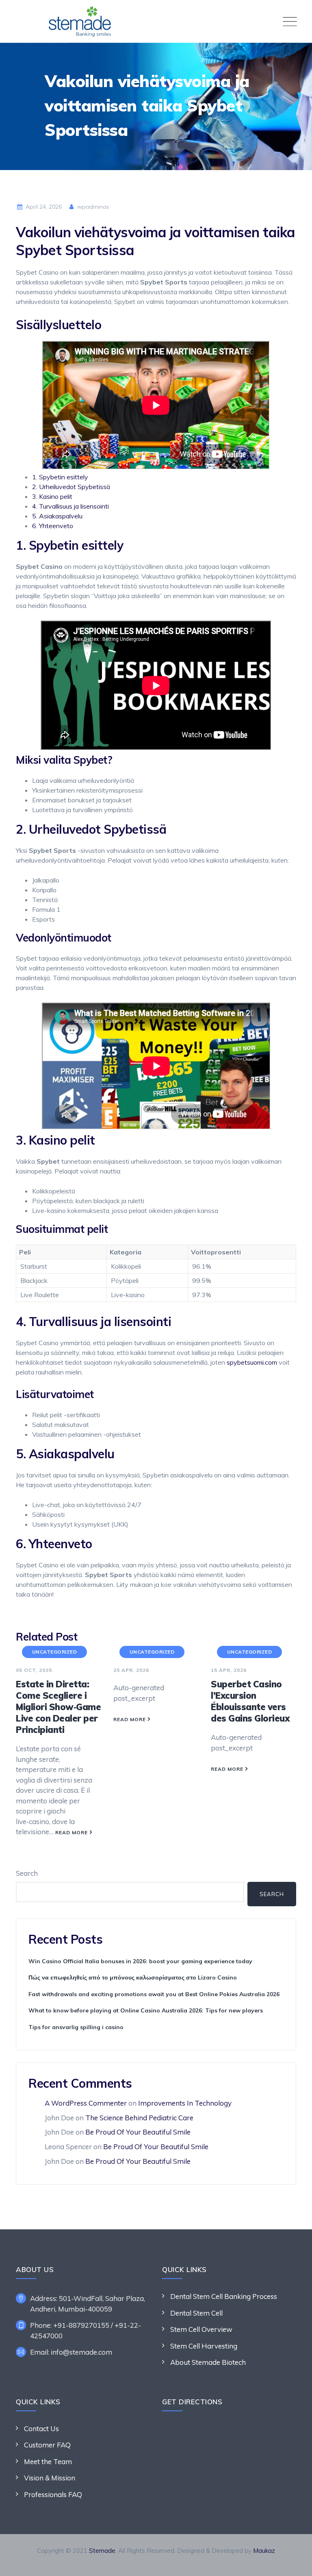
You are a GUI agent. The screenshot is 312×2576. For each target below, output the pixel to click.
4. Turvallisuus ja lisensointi (70, 506)
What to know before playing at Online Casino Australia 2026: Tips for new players (146, 2010)
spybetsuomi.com (252, 1362)
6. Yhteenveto (53, 526)
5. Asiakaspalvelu (57, 516)
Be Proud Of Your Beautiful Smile (138, 2132)
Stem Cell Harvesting (204, 2346)
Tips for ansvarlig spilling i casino (76, 2027)
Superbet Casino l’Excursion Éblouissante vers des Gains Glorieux (250, 1701)
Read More (71, 1832)
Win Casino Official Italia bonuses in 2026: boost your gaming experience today (140, 1961)
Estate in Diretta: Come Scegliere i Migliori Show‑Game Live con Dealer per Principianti (58, 1707)
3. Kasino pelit (52, 496)
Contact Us (41, 2429)
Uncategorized (55, 1652)
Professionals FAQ (53, 2494)
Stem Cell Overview (201, 2329)
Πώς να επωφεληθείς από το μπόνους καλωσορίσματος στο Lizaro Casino (133, 1977)
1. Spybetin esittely (60, 477)
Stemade (102, 2551)
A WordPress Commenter (86, 2103)
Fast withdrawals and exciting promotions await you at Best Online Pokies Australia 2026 (154, 1994)
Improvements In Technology (185, 2103)
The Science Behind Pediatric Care (139, 2118)
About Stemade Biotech (208, 2362)
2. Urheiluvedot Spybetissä (71, 487)
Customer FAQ (47, 2445)
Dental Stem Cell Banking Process (224, 2296)
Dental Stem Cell (196, 2313)
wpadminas (92, 207)
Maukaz (264, 2551)
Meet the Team (48, 2461)
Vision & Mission (50, 2478)
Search (27, 1873)
